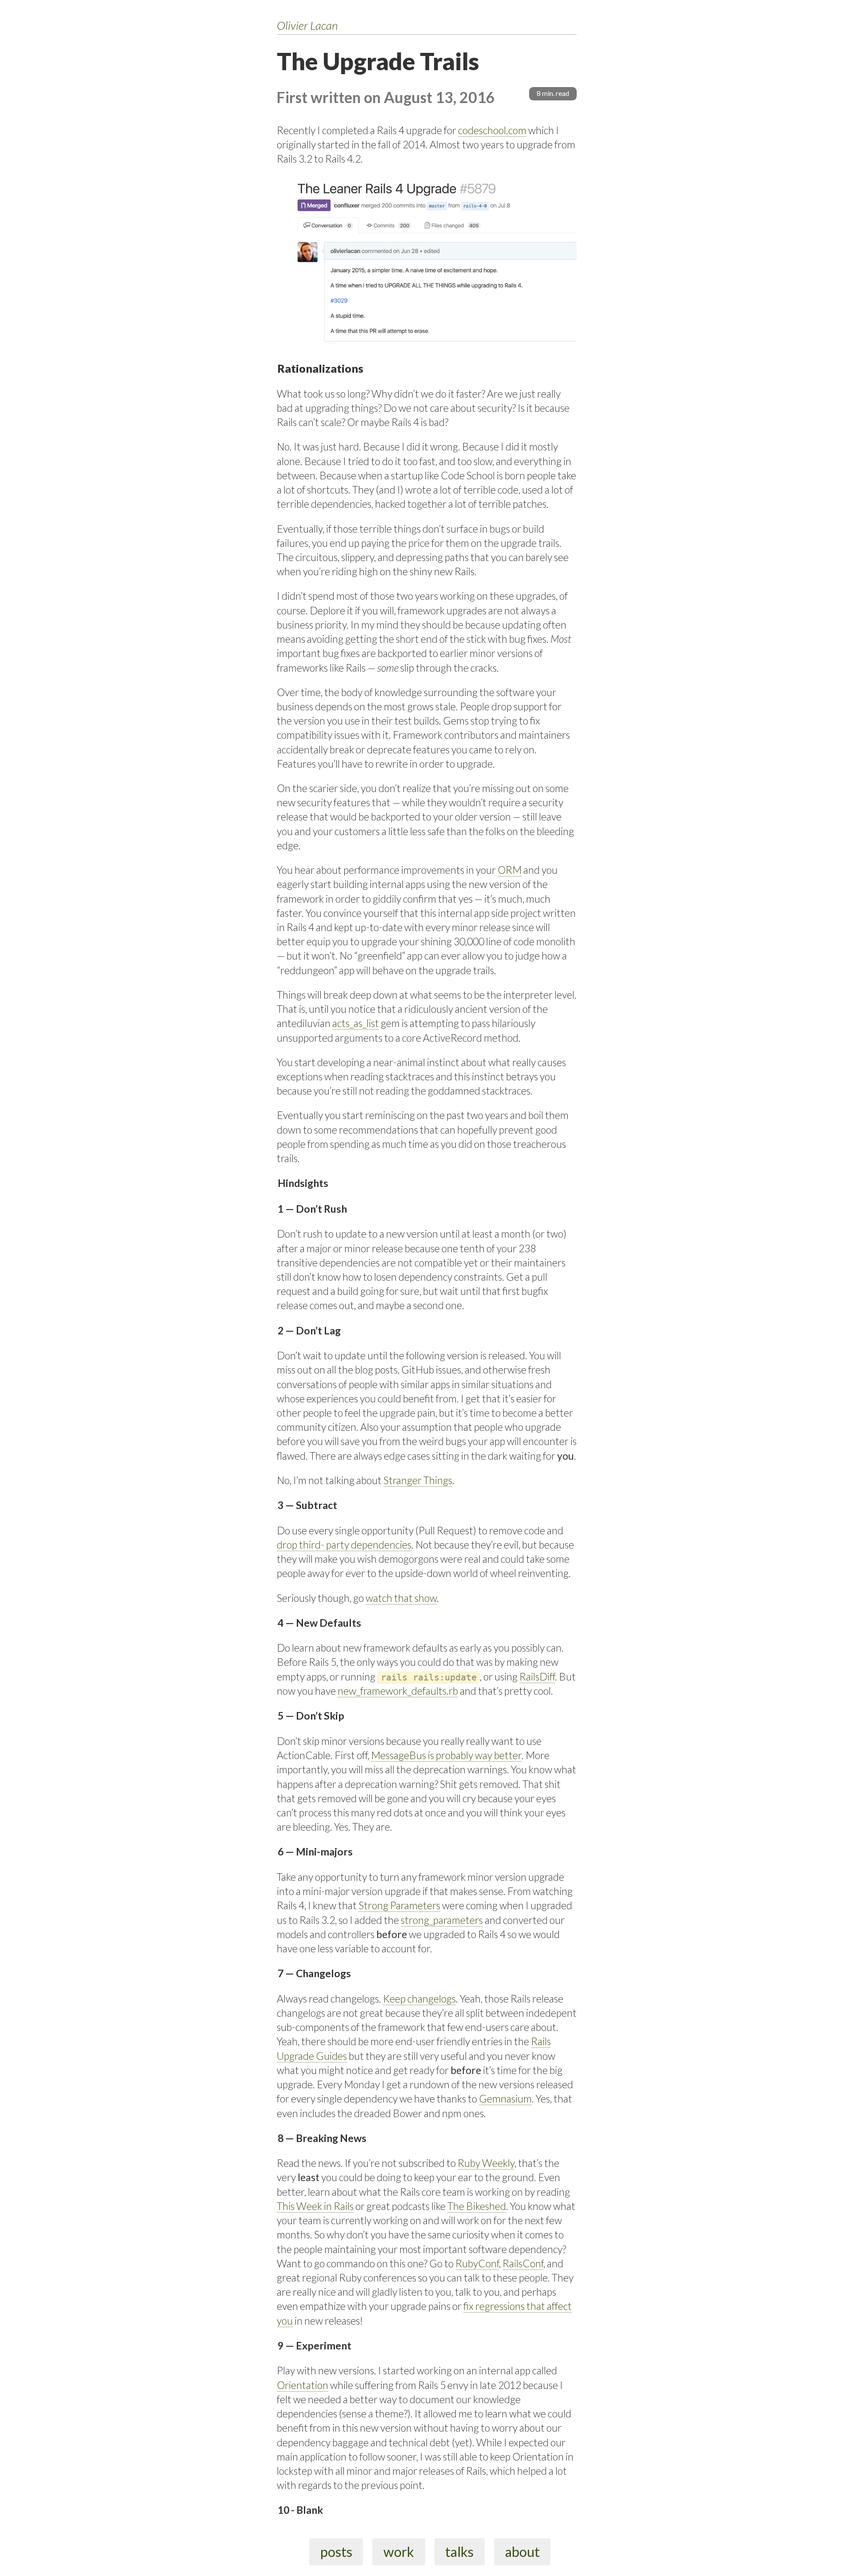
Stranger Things (418, 1480)
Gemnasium (505, 2098)
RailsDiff (537, 1676)
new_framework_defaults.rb (398, 1691)
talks (459, 2552)
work (399, 2552)
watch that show (401, 1598)
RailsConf (523, 2263)
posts (336, 2552)
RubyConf (477, 2263)
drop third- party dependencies (344, 1545)
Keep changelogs (419, 1999)
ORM (510, 870)
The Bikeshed (477, 2206)
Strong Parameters (399, 1905)
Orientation (303, 2385)
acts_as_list (356, 1023)
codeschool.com (492, 130)
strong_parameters (442, 1920)
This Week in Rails (315, 2206)
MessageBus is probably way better (446, 1755)
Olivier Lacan (307, 25)
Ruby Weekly (486, 2163)
